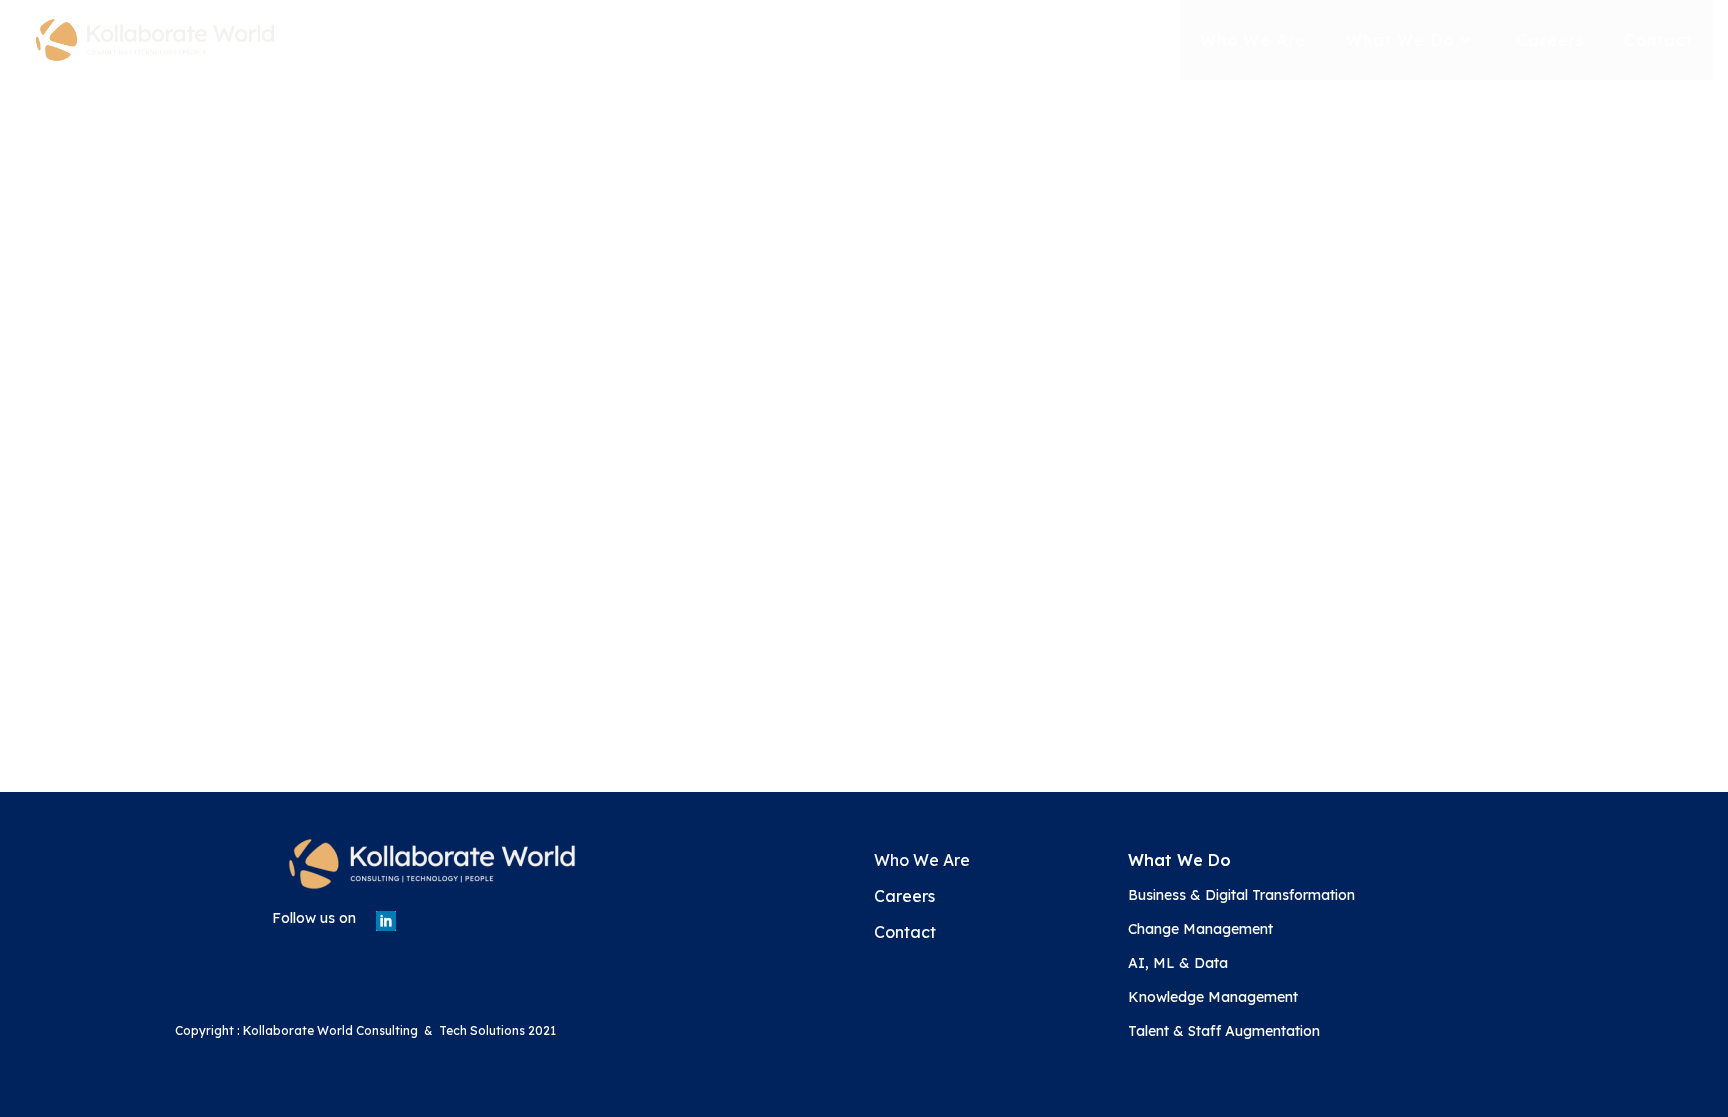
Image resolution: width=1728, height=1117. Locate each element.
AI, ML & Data (1178, 963)
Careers (904, 896)
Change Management (1200, 929)
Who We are (922, 860)
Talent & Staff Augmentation (1224, 1031)
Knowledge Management (1213, 997)
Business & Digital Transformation (1241, 895)
